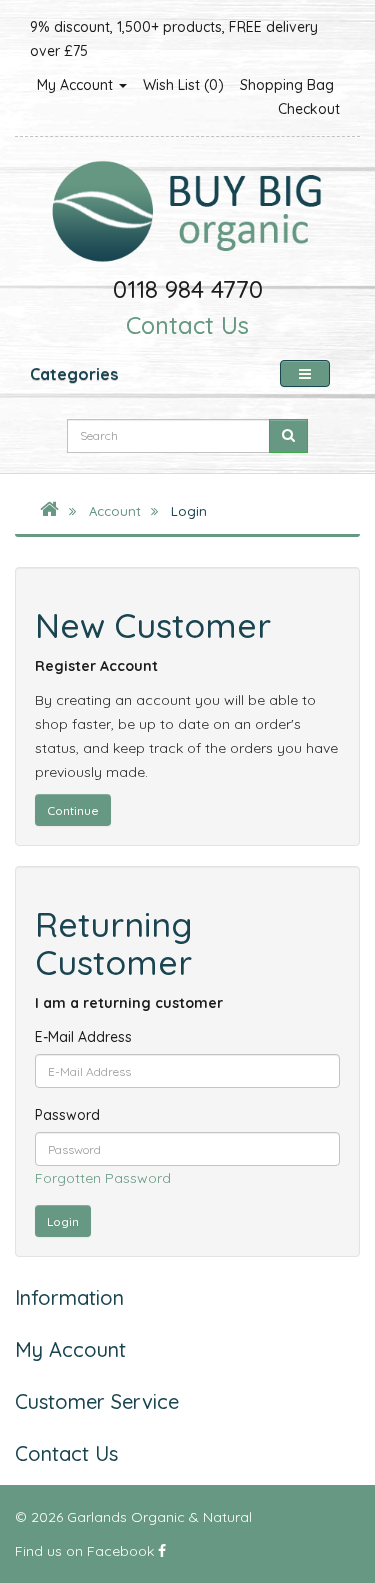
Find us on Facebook (86, 1551)
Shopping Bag (287, 85)
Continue (73, 810)
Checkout (309, 109)
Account (115, 511)
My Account (77, 85)
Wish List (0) (183, 85)
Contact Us (187, 325)
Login (189, 511)
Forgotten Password (103, 1178)
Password (67, 1115)
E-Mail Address (83, 1037)
